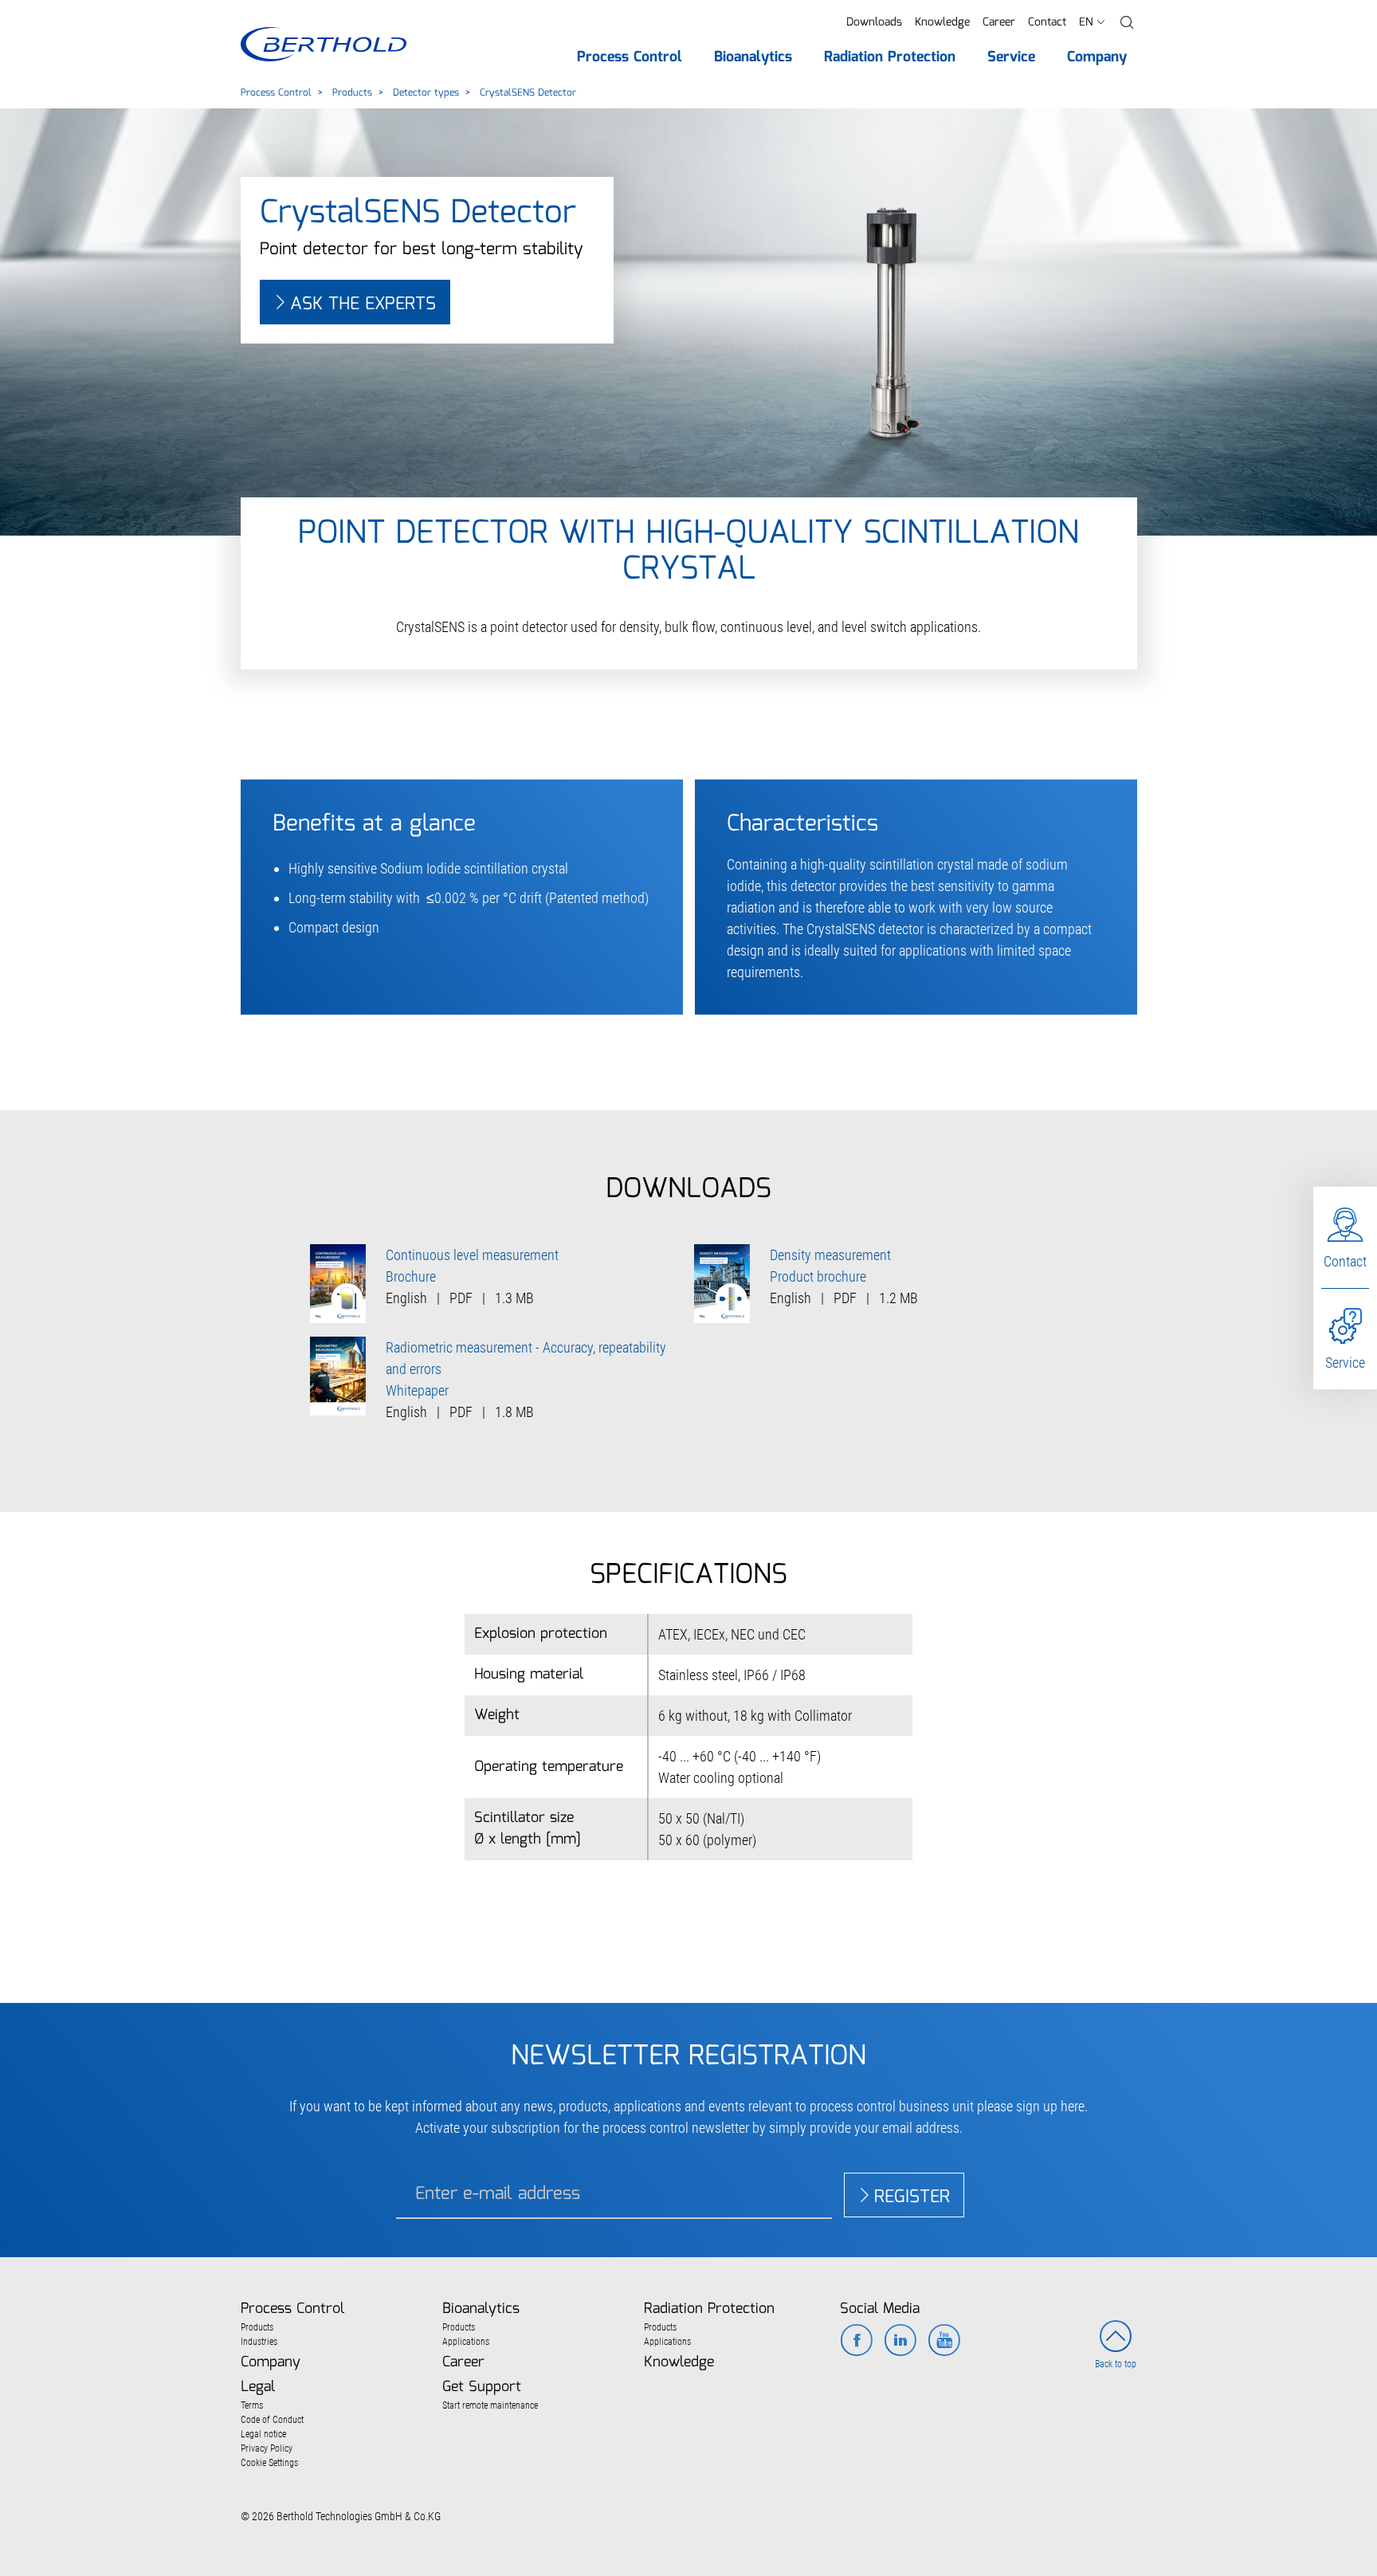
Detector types (426, 93)
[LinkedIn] (900, 2342)
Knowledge (942, 22)
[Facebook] (856, 2342)
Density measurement (830, 1255)
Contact (1047, 22)
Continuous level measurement (472, 1255)
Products (352, 93)
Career (999, 22)
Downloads (874, 22)
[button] (1127, 23)
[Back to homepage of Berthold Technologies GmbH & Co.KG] (323, 44)
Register (912, 2197)
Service (1345, 1363)
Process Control (276, 93)
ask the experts (363, 304)
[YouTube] (944, 2342)
